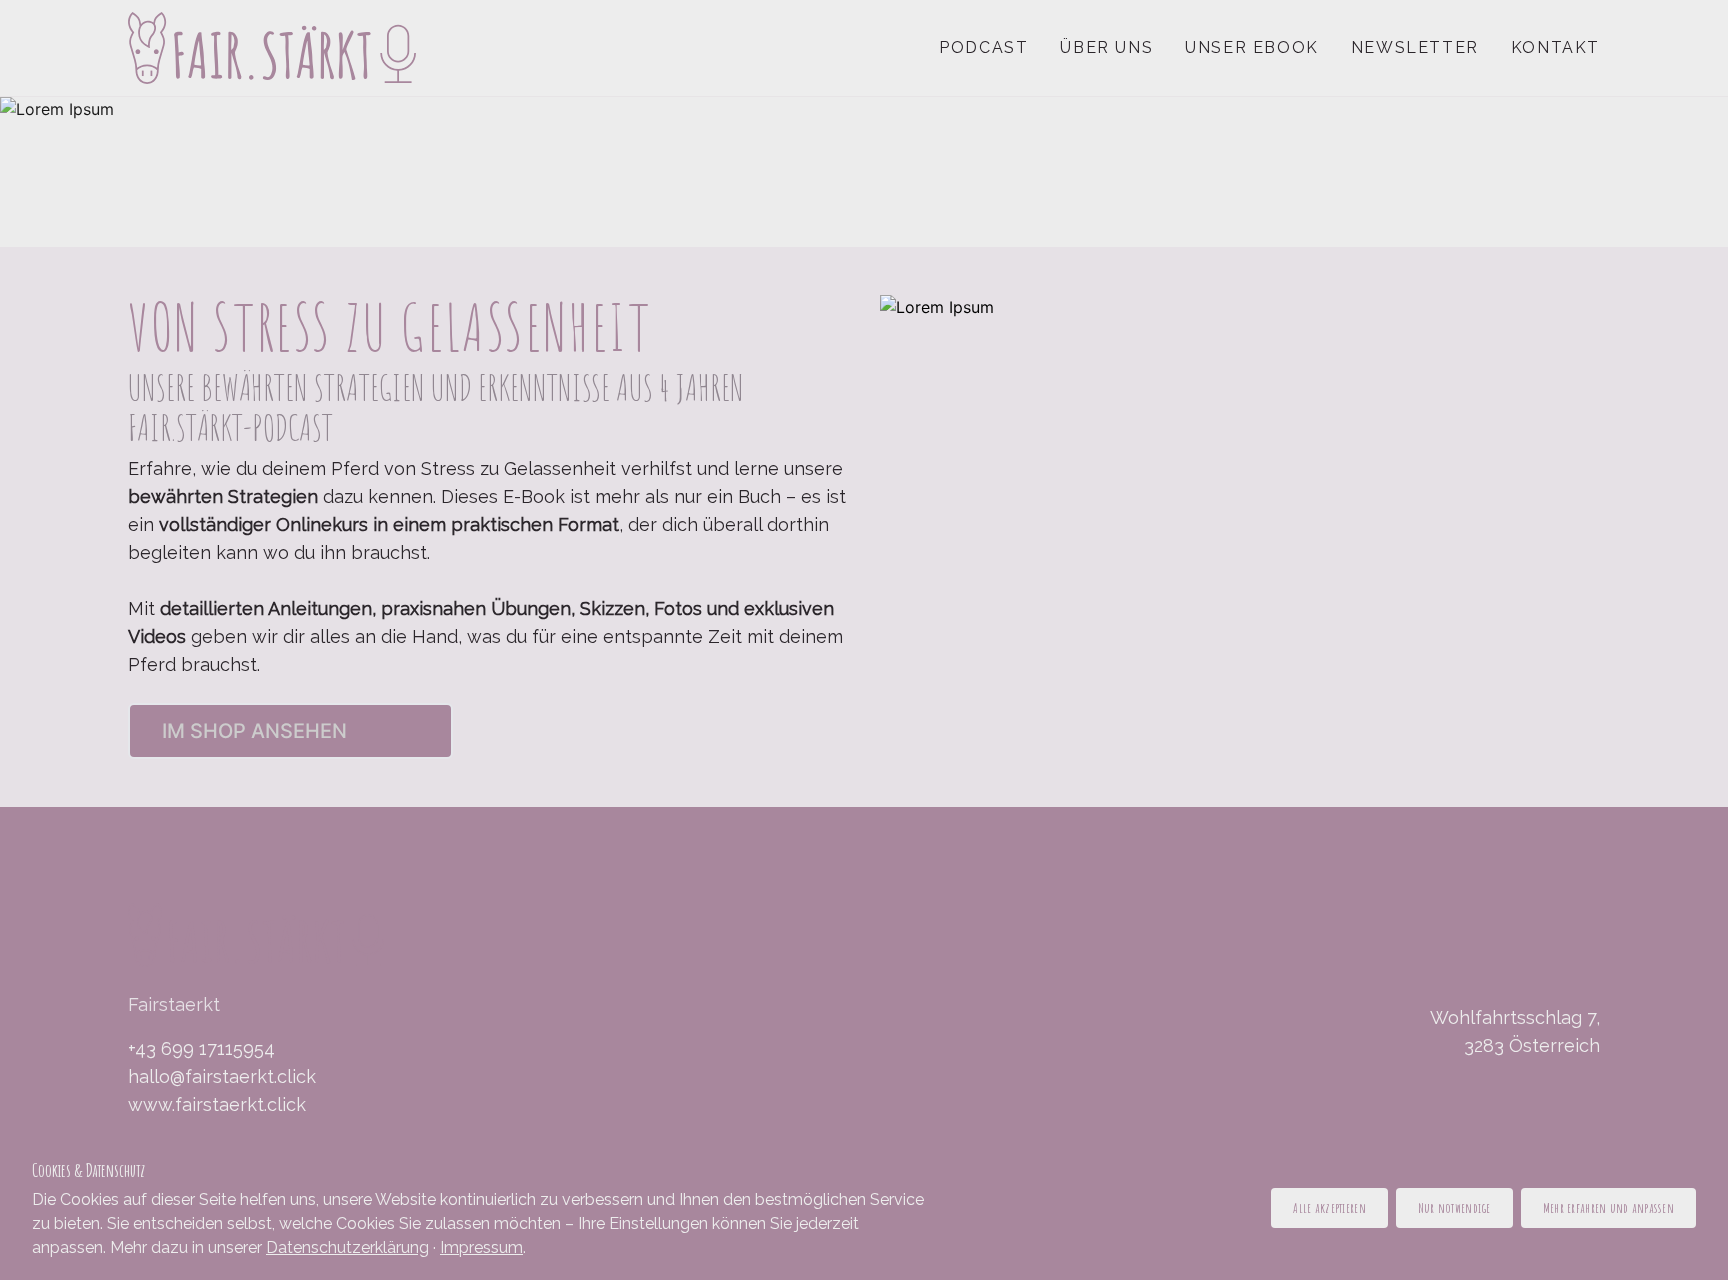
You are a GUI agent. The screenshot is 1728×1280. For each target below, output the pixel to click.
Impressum (481, 1247)
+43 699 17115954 (201, 1048)
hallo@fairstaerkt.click (222, 1076)
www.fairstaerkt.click (217, 1104)
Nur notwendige (1454, 1207)
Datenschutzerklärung (347, 1247)
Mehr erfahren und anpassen (1608, 1207)
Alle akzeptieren (1329, 1207)
